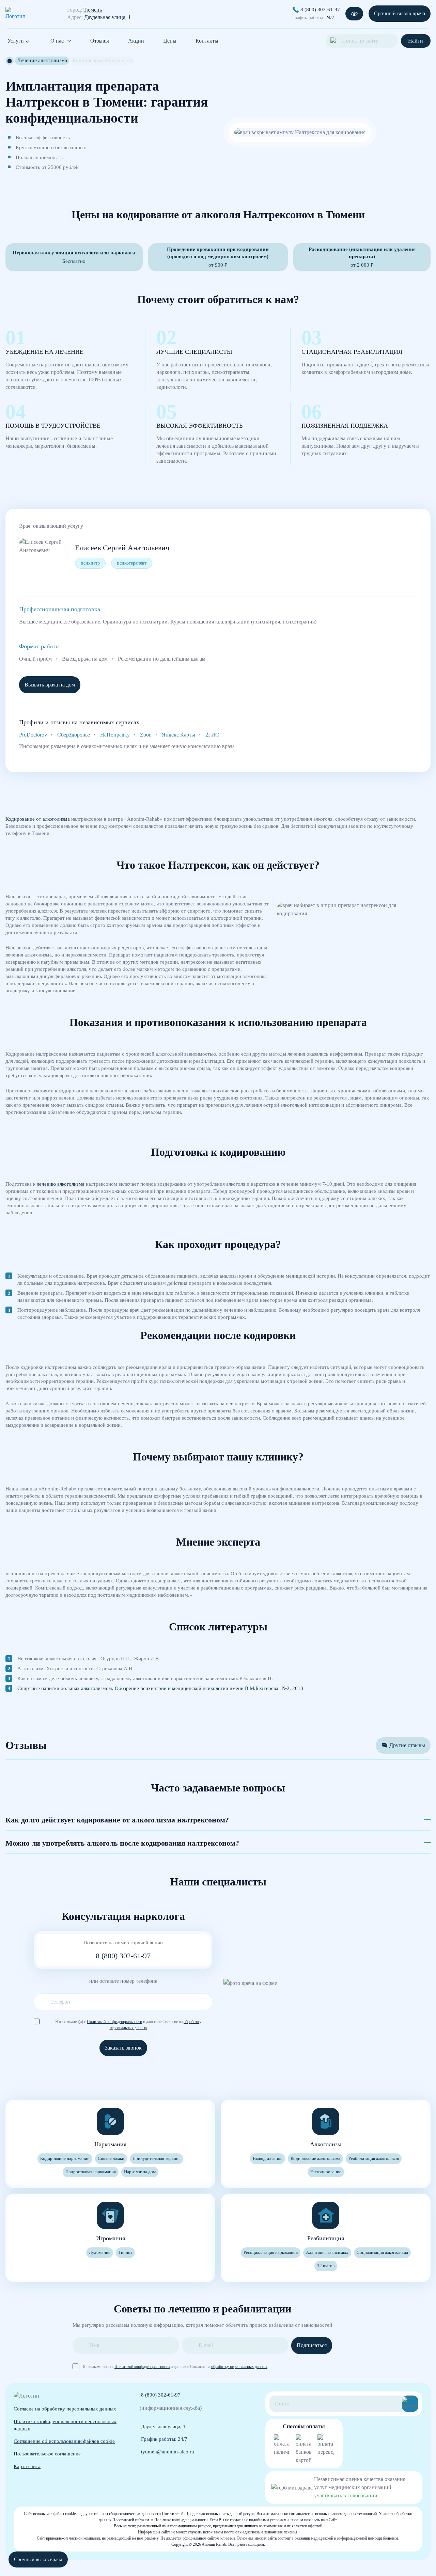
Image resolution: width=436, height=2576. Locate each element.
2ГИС (212, 735)
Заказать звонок (123, 2048)
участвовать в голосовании (346, 2495)
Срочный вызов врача (400, 13)
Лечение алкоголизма (42, 60)
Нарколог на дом (140, 2172)
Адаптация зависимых (327, 2252)
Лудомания (100, 2252)
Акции (136, 41)
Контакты (207, 41)
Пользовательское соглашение (47, 2454)
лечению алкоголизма (61, 1184)
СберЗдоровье (74, 735)
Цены (170, 41)
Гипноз (125, 2252)
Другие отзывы (407, 1745)
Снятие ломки (111, 2158)
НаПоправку (115, 735)
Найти (416, 41)
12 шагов (326, 2266)
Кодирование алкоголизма (315, 2158)
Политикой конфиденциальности (114, 2022)
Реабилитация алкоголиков (374, 2158)
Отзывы (100, 41)
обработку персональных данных (239, 2367)
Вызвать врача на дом (50, 685)
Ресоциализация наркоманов (271, 2252)
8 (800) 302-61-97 (320, 9)
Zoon (146, 735)
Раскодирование (326, 2172)
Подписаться (312, 2345)
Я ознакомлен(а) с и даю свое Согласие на (128, 2022)
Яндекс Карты (178, 735)
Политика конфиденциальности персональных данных (65, 2425)
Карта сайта (27, 2466)
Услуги (16, 41)
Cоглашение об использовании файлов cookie (64, 2441)
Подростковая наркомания (91, 2172)
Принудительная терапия (157, 2158)
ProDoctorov (33, 735)
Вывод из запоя (268, 2158)
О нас (57, 41)
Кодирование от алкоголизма (38, 819)
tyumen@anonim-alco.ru (168, 2452)
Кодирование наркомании (65, 2158)
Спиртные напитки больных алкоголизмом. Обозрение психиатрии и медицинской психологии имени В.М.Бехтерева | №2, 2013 (160, 1688)
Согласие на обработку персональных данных (65, 2409)
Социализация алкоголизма (382, 2252)
